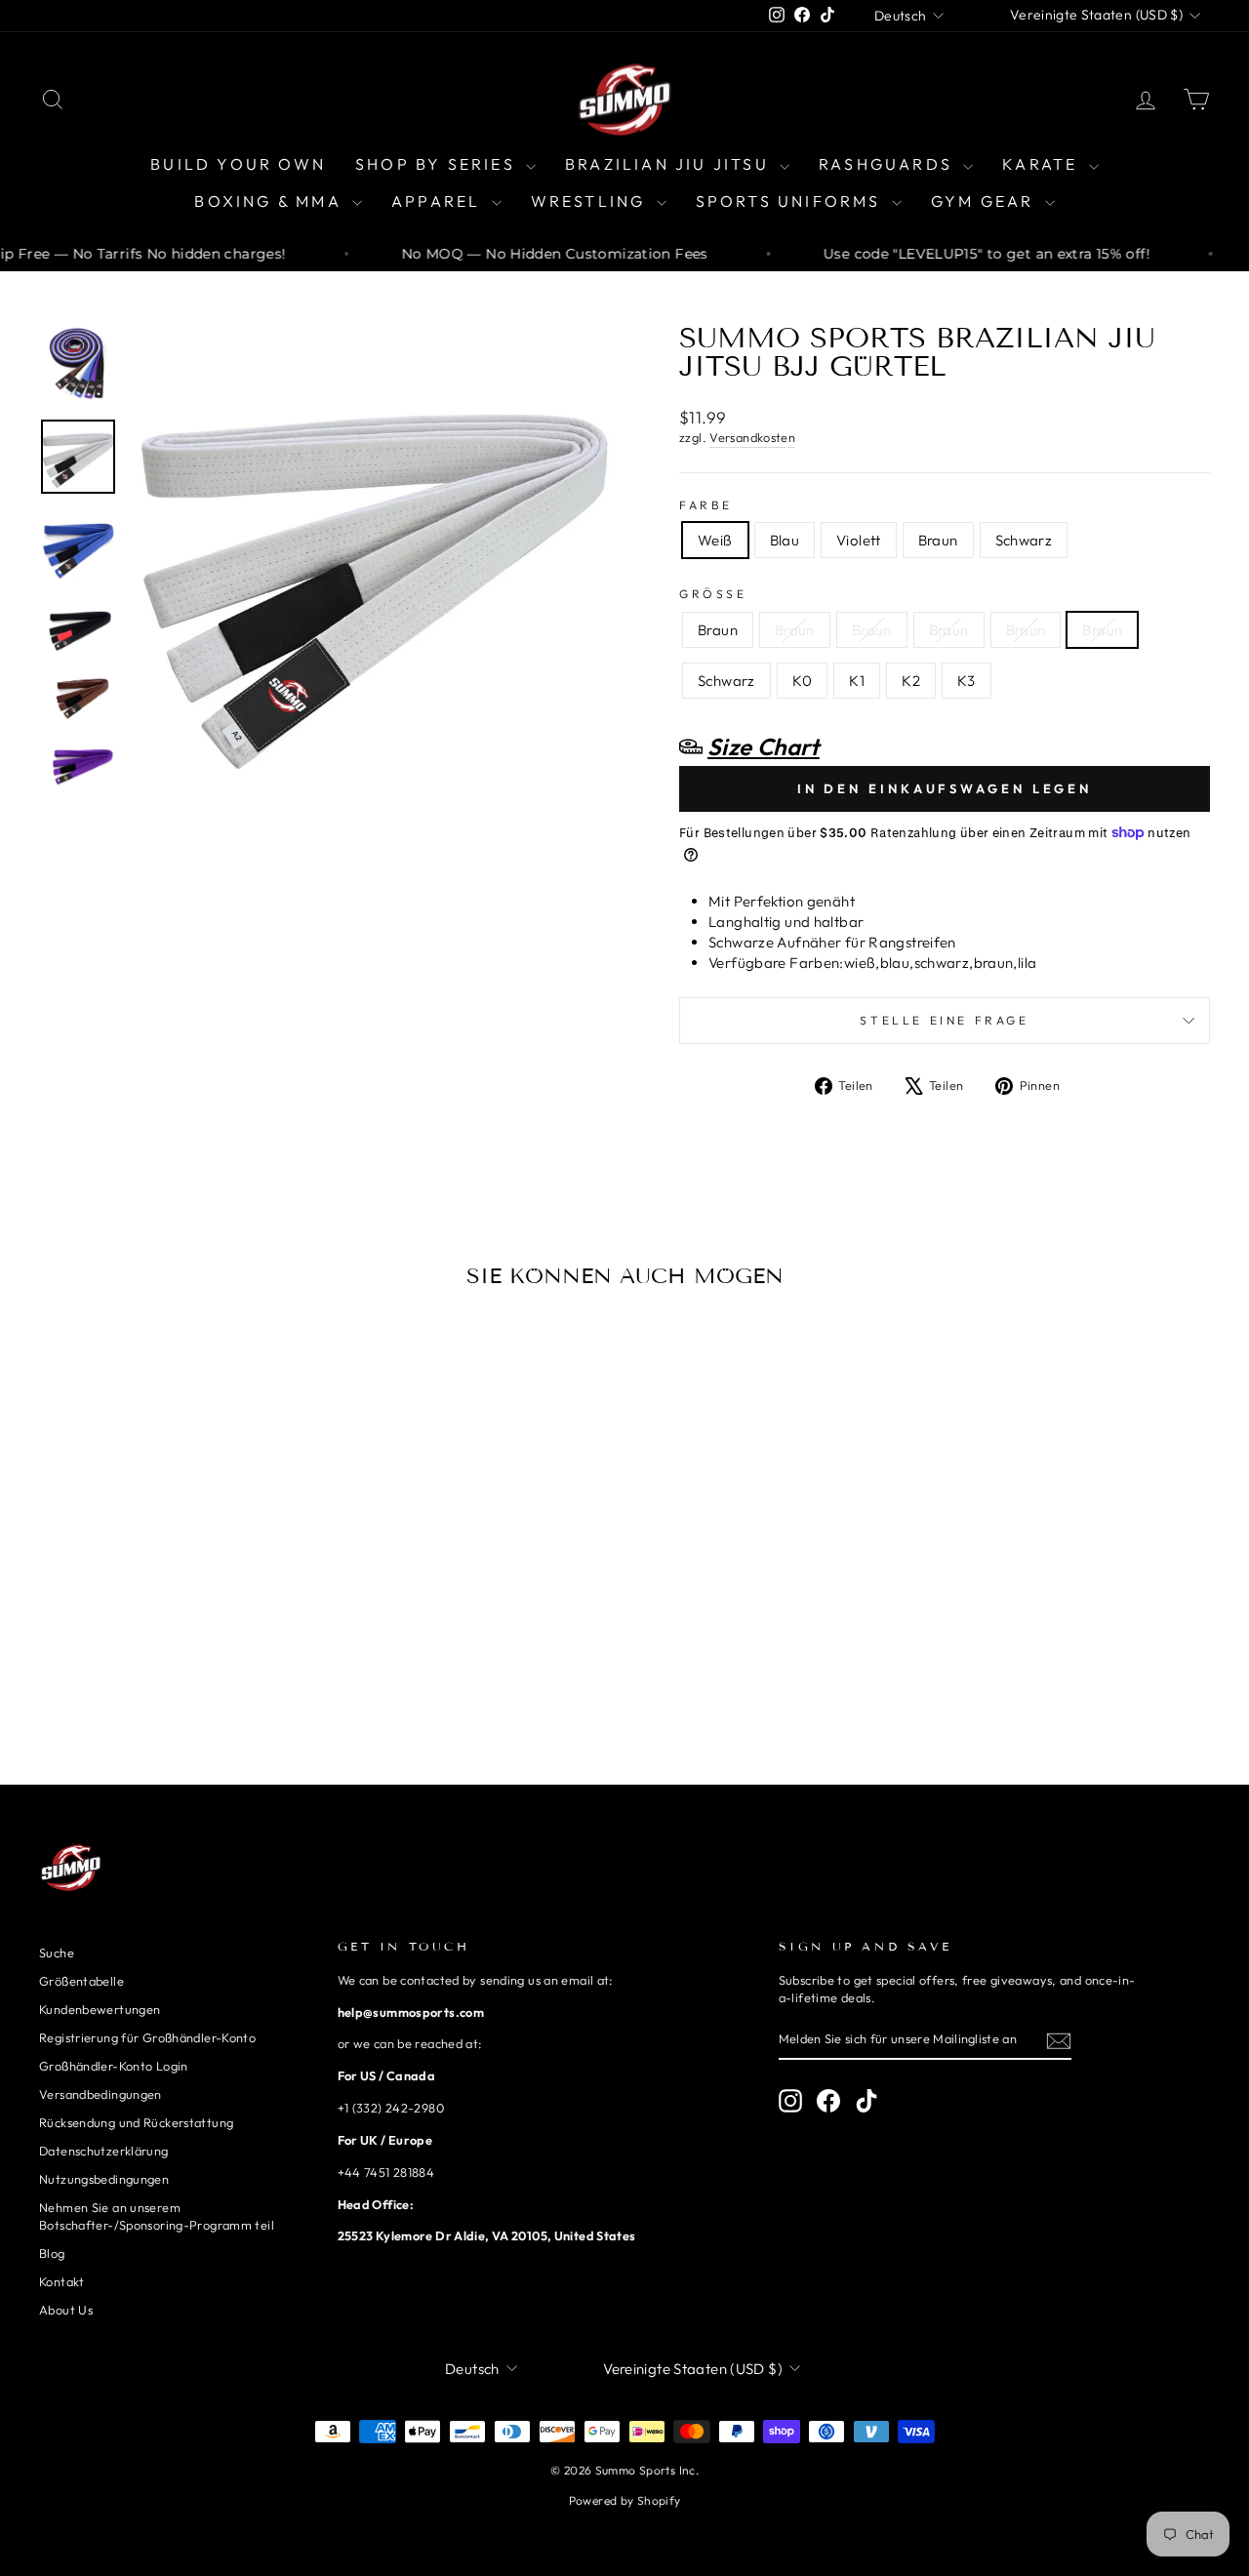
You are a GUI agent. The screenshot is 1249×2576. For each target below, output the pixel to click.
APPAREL (439, 201)
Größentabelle (81, 1981)
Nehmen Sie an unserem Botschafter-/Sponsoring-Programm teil (157, 2216)
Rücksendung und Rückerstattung (136, 2122)
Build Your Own (238, 164)
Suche (57, 1952)
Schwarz (1024, 540)
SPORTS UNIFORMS (791, 201)
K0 (803, 681)
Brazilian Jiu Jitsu (670, 164)
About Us (66, 2310)
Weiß (715, 540)
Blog (52, 2253)
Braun (938, 540)
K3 (967, 681)
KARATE (1043, 164)
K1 (857, 681)
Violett (859, 540)
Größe (713, 594)
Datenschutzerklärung (104, 2151)
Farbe (706, 505)
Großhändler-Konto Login (114, 2066)
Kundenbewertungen (100, 2009)
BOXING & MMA (271, 201)
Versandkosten (752, 437)
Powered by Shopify (625, 2500)
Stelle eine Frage (944, 1020)
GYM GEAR (986, 201)
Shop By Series (438, 164)
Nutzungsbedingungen (104, 2179)
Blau (785, 540)
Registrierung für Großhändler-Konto (147, 2037)
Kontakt (62, 2281)
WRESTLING (591, 201)
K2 (911, 681)
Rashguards (888, 164)
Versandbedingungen (101, 2094)
